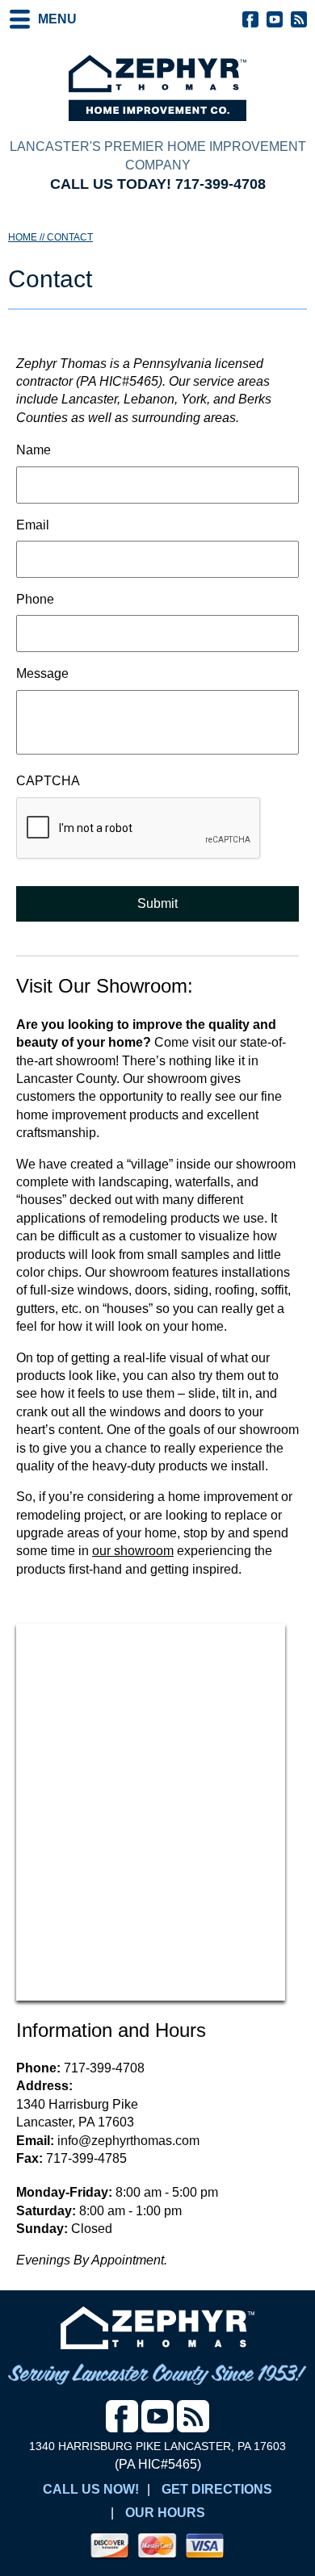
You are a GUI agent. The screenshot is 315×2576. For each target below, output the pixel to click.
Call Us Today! (158, 184)
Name (34, 450)
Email (33, 525)
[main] (157, 967)
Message (42, 673)
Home (23, 237)
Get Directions (217, 2489)
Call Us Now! (91, 2489)
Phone (35, 599)
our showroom (133, 1551)
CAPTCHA (48, 781)
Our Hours (165, 2513)
